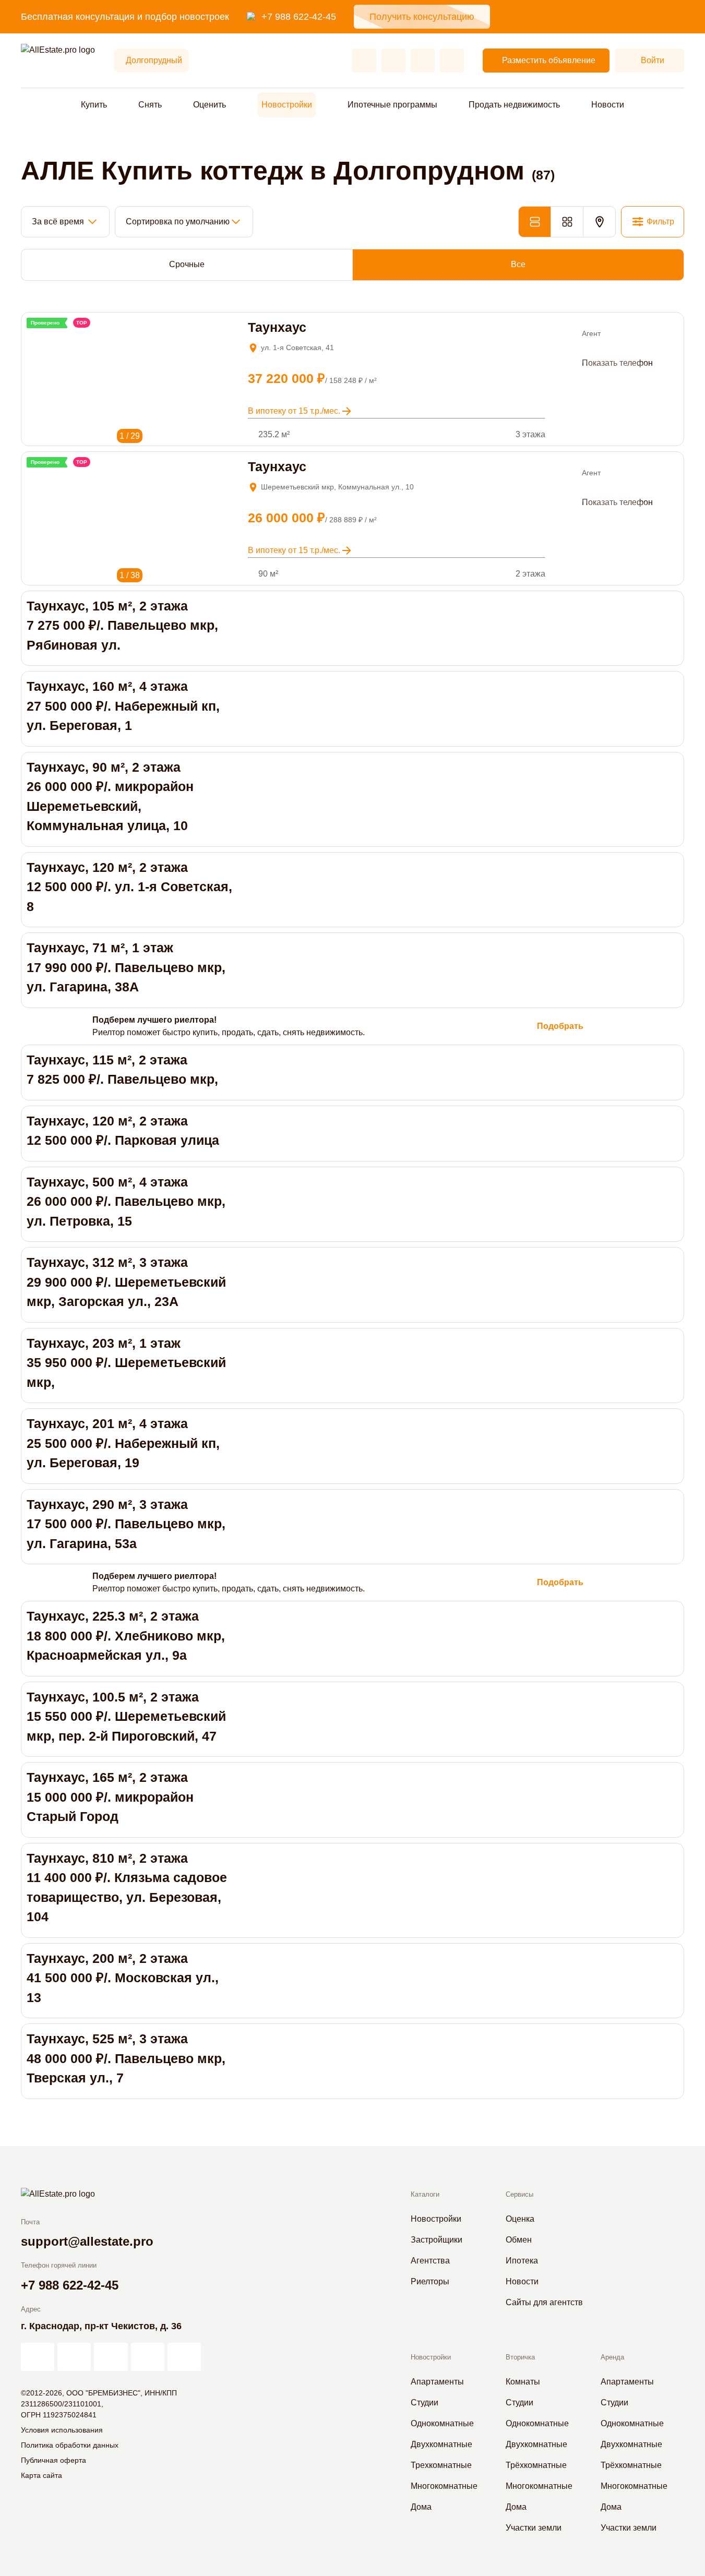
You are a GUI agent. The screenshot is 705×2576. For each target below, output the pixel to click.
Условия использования (62, 2430)
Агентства (430, 2261)
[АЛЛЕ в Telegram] (184, 2357)
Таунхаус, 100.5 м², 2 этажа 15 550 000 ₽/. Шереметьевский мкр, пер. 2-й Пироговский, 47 (126, 1716)
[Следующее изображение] (48, 335)
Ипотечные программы (392, 105)
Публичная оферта (53, 2460)
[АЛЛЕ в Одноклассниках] (148, 2357)
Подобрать (560, 1026)
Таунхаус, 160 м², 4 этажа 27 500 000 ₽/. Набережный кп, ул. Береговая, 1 (123, 706)
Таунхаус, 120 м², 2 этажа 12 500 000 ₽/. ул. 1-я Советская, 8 (129, 887)
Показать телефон (617, 363)
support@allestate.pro (87, 2241)
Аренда (612, 2357)
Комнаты (523, 2382)
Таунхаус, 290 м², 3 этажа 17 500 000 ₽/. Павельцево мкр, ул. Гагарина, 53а (126, 1524)
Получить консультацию (422, 17)
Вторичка (520, 2357)
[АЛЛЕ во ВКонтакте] (111, 2357)
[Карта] (599, 222)
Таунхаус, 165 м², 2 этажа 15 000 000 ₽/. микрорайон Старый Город (110, 1797)
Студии (425, 2403)
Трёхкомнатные (536, 2465)
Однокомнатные (442, 2423)
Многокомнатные (444, 2486)
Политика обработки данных (70, 2445)
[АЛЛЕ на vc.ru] (38, 2357)
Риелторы (430, 2281)
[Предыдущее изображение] (34, 335)
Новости (608, 105)
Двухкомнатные (441, 2444)
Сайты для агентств (544, 2302)
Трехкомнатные (441, 2465)
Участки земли (534, 2528)
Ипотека (522, 2261)
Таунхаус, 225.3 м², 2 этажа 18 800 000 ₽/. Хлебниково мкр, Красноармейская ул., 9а (126, 1636)
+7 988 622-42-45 (299, 17)
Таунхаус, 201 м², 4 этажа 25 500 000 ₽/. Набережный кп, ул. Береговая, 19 (123, 1443)
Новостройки (287, 105)
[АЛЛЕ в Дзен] (74, 2357)
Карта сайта (41, 2475)
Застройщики (437, 2240)
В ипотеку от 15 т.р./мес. (294, 411)
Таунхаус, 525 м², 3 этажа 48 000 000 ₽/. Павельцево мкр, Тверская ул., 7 (126, 2058)
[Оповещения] (452, 61)
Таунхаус (277, 327)
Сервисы (519, 2194)
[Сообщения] (423, 61)
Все (518, 264)
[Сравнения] (393, 61)
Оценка (520, 2219)
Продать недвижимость (514, 105)
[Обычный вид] (534, 222)
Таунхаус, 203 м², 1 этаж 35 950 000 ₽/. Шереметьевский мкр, (126, 1363)
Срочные (187, 264)
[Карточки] (567, 222)
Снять (150, 105)
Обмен (519, 2240)
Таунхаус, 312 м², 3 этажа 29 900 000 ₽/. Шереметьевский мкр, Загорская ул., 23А (126, 1282)
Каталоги (425, 2194)
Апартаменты (437, 2382)
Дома (421, 2507)
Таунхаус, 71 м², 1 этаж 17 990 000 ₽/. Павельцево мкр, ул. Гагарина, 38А (126, 967)
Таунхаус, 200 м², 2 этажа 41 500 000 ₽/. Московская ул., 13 (123, 1978)
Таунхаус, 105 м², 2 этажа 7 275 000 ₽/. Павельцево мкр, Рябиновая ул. (122, 625)
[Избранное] (364, 61)
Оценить (210, 105)
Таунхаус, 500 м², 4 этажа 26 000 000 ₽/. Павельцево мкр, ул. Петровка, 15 (126, 1201)
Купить (94, 105)
